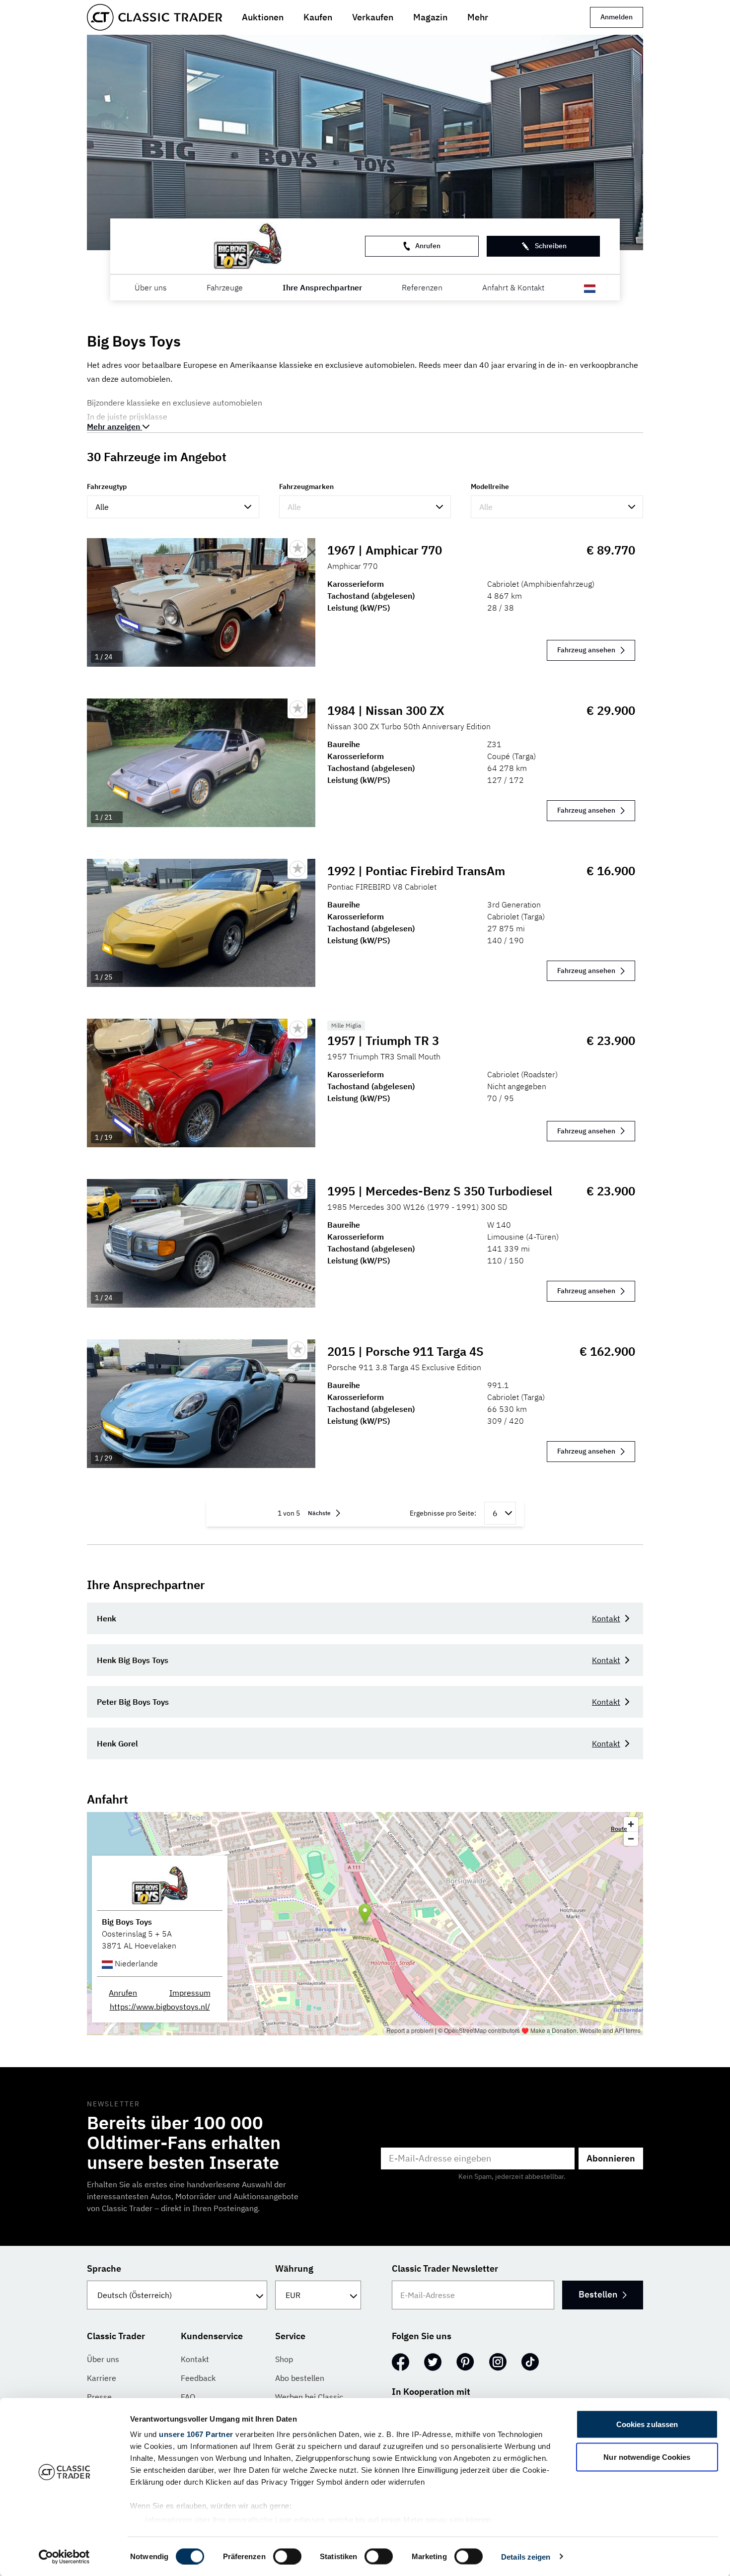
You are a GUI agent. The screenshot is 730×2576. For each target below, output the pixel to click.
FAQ (188, 2397)
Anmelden (617, 17)
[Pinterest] (465, 2362)
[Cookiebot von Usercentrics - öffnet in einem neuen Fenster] (64, 2557)
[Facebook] (401, 2362)
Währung (294, 2268)
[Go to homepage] (154, 17)
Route (619, 1829)
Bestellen (598, 2294)
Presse (99, 2397)
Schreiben (551, 246)
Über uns (151, 287)
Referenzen (422, 287)
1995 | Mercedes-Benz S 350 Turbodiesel (440, 1191)
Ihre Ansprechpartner (322, 287)
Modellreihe (490, 487)
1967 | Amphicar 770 (385, 550)
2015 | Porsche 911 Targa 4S (405, 1351)
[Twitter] (433, 2362)
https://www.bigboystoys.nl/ (160, 2007)
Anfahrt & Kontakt (513, 287)
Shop (284, 2359)
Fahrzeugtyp (107, 487)
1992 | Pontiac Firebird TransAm (416, 871)
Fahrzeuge (225, 287)
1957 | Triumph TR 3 (383, 1041)
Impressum (190, 1993)
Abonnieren (611, 2158)
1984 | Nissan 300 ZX (386, 710)
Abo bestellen (300, 2378)
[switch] (287, 2556)
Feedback (198, 2378)
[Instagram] (498, 2362)
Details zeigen (526, 2556)
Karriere (102, 2378)
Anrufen (428, 246)
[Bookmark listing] (297, 548)
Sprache (104, 2268)
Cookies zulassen (647, 2424)
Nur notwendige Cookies (647, 2457)
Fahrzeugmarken (306, 487)
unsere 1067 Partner (196, 2434)
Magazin (430, 17)
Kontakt (606, 1618)
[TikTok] (530, 2362)
